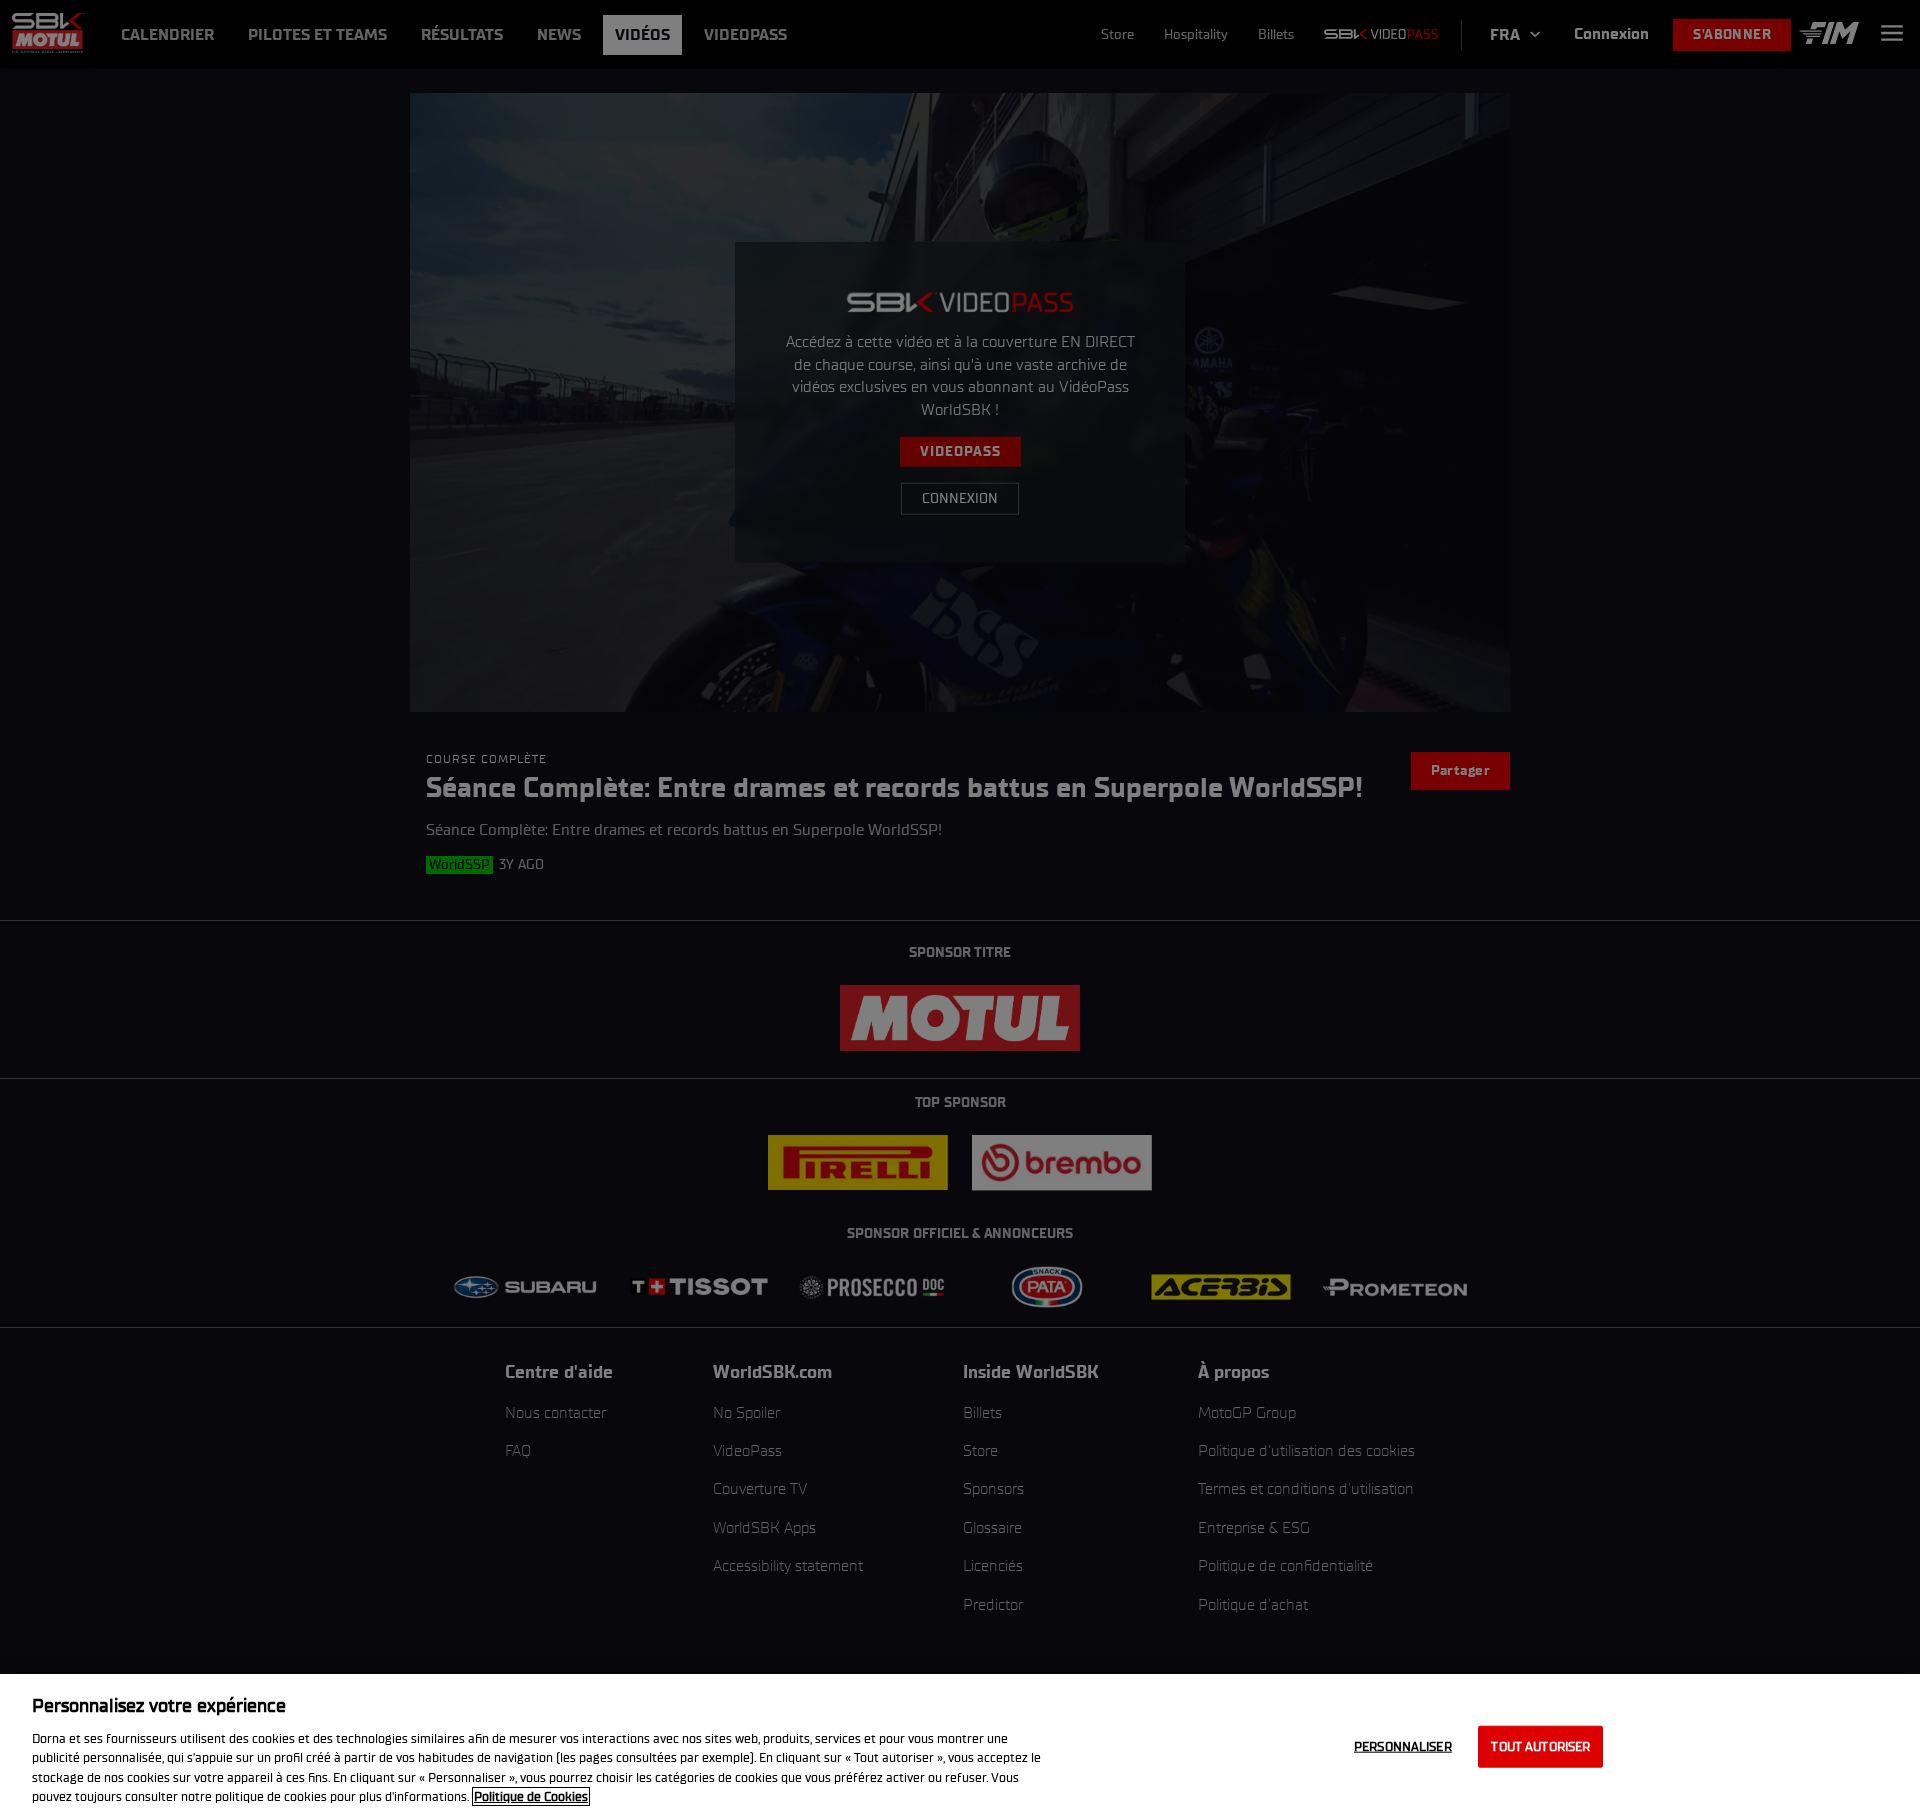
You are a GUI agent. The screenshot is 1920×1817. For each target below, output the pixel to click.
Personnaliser (1403, 1746)
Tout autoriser (1540, 1746)
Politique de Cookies (531, 1796)
